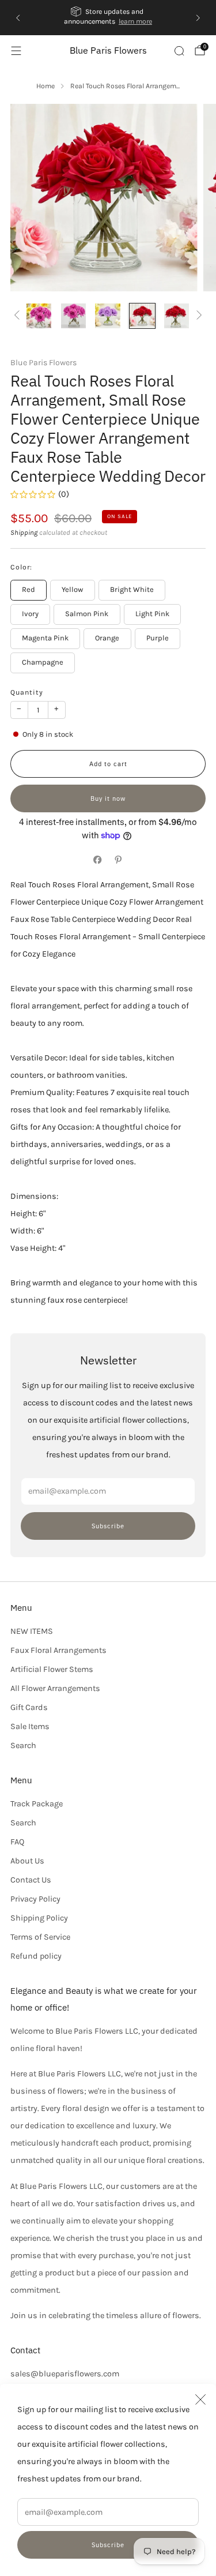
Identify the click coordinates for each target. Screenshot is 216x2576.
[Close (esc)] (200, 2399)
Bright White (132, 589)
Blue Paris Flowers (108, 50)
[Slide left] (19, 316)
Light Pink (152, 614)
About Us (27, 1861)
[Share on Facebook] (98, 860)
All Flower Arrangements (55, 1688)
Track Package (37, 1804)
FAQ (17, 1842)
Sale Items (30, 1726)
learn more (135, 21)
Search (23, 1746)
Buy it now (108, 798)
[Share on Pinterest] (119, 860)
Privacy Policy (35, 1899)
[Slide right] (197, 316)
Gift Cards (29, 1707)
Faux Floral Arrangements (58, 1650)
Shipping (24, 533)
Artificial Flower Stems (52, 1669)
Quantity (27, 692)
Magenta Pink (45, 638)
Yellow (72, 589)
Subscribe (108, 2545)
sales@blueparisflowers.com (65, 2374)
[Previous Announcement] (18, 18)
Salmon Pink (87, 614)
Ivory (30, 614)
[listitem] (108, 18)
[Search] (179, 51)
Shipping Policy (39, 1918)
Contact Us (31, 1880)
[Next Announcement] (198, 18)
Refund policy (36, 1956)
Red (29, 589)
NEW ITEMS (32, 1631)
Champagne (43, 662)
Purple (158, 638)
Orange (107, 638)
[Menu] (16, 51)
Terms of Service (40, 1937)
